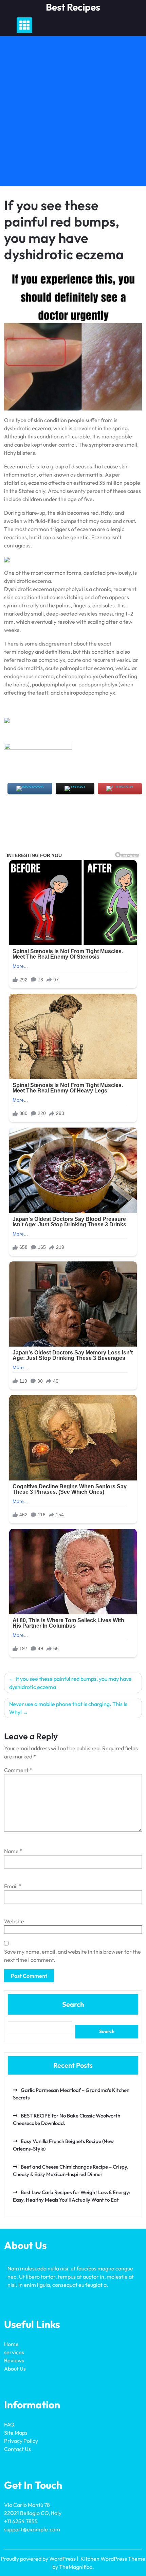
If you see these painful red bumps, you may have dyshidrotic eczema (70, 1683)
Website (14, 1921)
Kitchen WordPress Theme (113, 2559)
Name (13, 1851)
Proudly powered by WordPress (39, 2559)
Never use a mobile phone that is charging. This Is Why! (68, 1708)
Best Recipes (73, 7)
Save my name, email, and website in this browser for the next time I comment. (72, 1956)
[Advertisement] (73, 113)
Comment (18, 1770)
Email (13, 1886)
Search (73, 2004)
